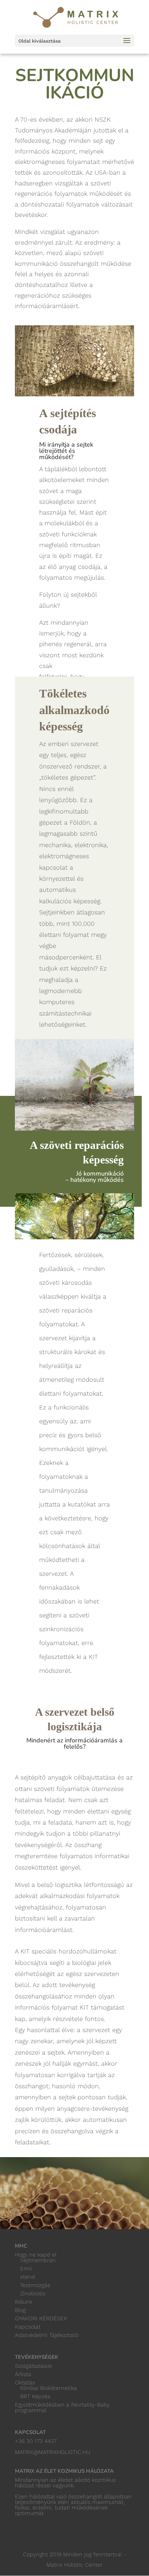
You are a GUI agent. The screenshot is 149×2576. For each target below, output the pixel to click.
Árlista (23, 2374)
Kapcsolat (28, 2327)
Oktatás (25, 2382)
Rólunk (24, 2302)
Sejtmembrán (38, 2260)
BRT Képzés (35, 2396)
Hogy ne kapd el (36, 2255)
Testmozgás (35, 2285)
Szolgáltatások (33, 2366)
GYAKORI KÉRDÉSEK (41, 2318)
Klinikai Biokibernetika (49, 2388)
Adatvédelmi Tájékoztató (47, 2335)
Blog (20, 2310)
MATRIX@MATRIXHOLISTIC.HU (52, 2452)
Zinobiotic (33, 2293)
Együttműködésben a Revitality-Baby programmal (62, 2407)
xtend (28, 2277)
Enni (26, 2269)
